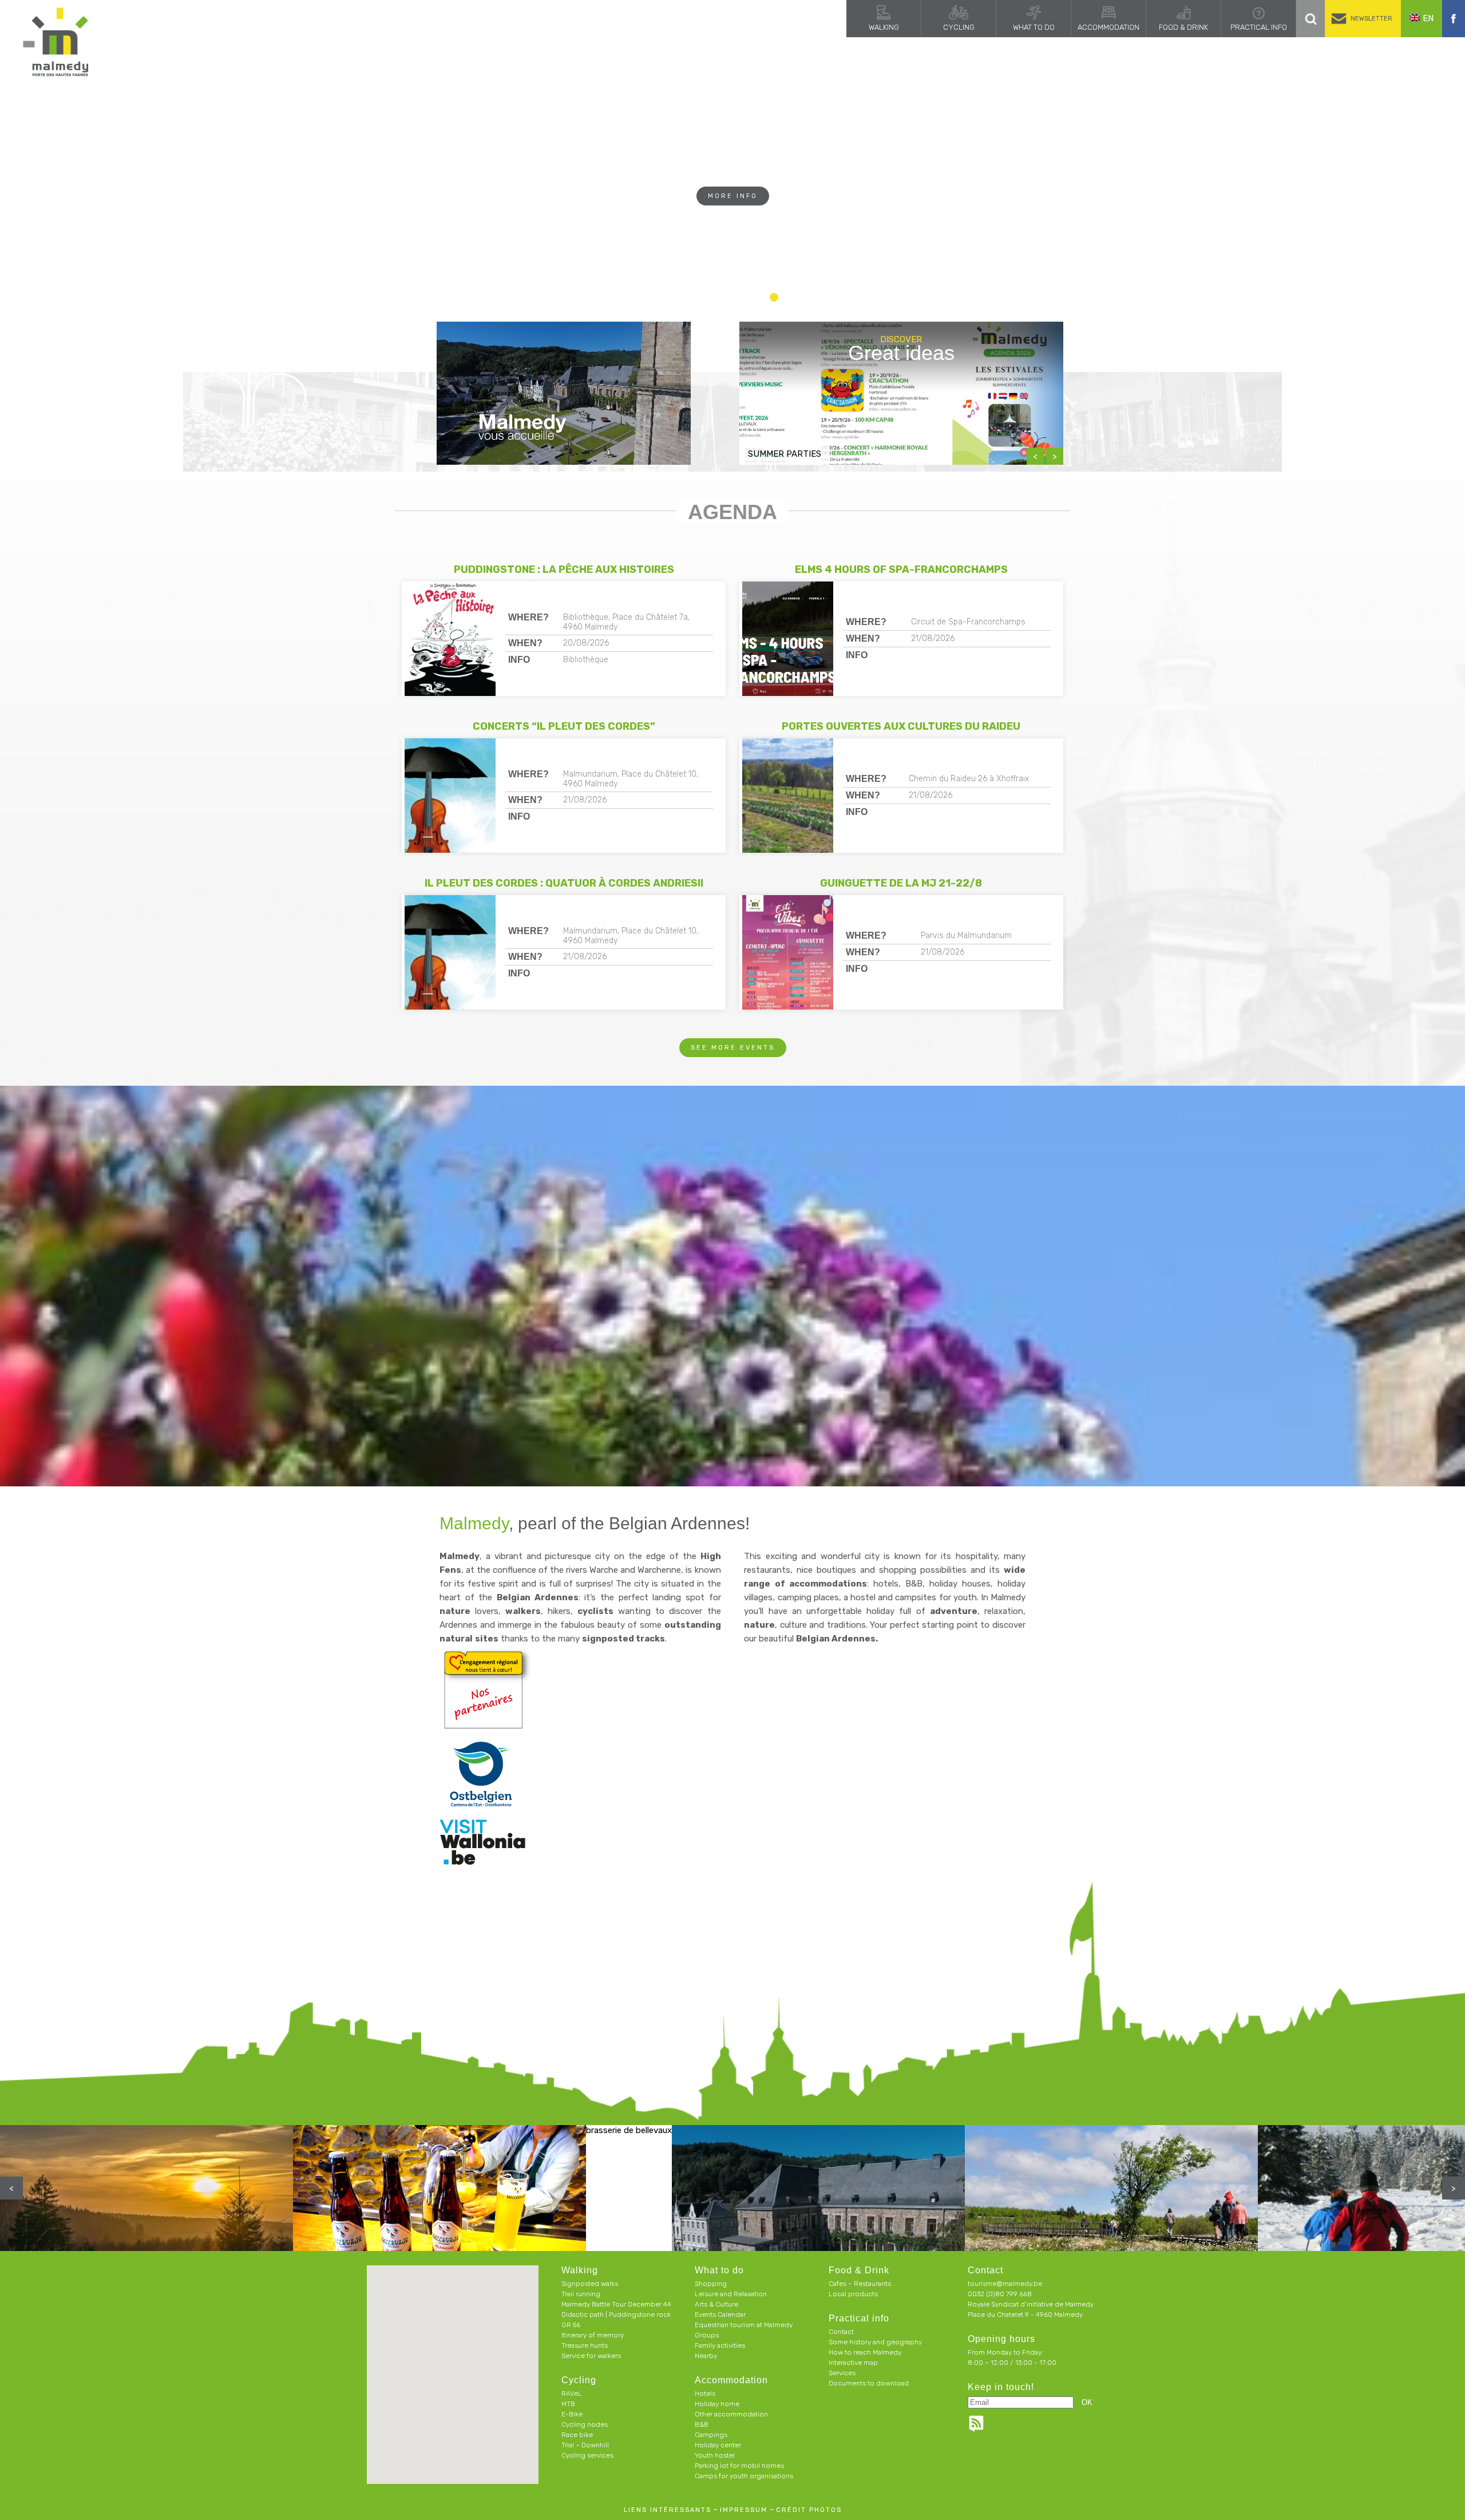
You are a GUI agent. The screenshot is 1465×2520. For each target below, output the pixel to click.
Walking (884, 27)
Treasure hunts (585, 2345)
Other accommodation (731, 2414)
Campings (711, 2435)
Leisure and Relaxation (731, 2294)
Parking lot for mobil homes (739, 2466)
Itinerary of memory (593, 2335)
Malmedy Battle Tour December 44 (616, 2304)
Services (842, 2373)
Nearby (706, 2356)
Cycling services (587, 2455)
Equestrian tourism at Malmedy (744, 2325)
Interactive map (853, 2363)
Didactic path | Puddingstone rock (616, 2315)
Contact (841, 2332)
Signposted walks (590, 2284)
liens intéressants (668, 2510)
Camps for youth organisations (744, 2476)
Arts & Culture (716, 2304)
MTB (568, 2404)
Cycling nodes (585, 2424)
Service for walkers (591, 2356)
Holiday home (717, 2404)
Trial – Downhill (585, 2445)
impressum (744, 2510)
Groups (707, 2335)
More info (733, 218)
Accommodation (1108, 27)
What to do (1034, 27)
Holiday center (718, 2445)
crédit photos (809, 2510)
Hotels (705, 2394)
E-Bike (572, 2414)
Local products (853, 2294)
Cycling (959, 27)
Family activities (720, 2345)
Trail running (581, 2294)
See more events (733, 1048)
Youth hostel (715, 2455)
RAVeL (572, 2394)
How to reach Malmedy (865, 2352)
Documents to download (869, 2383)
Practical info (1259, 27)
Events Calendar (720, 2315)
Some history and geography (875, 2342)
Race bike (577, 2435)
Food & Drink (1183, 27)
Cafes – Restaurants (860, 2284)
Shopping (711, 2284)
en (1428, 18)
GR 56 (571, 2325)
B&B (702, 2424)
